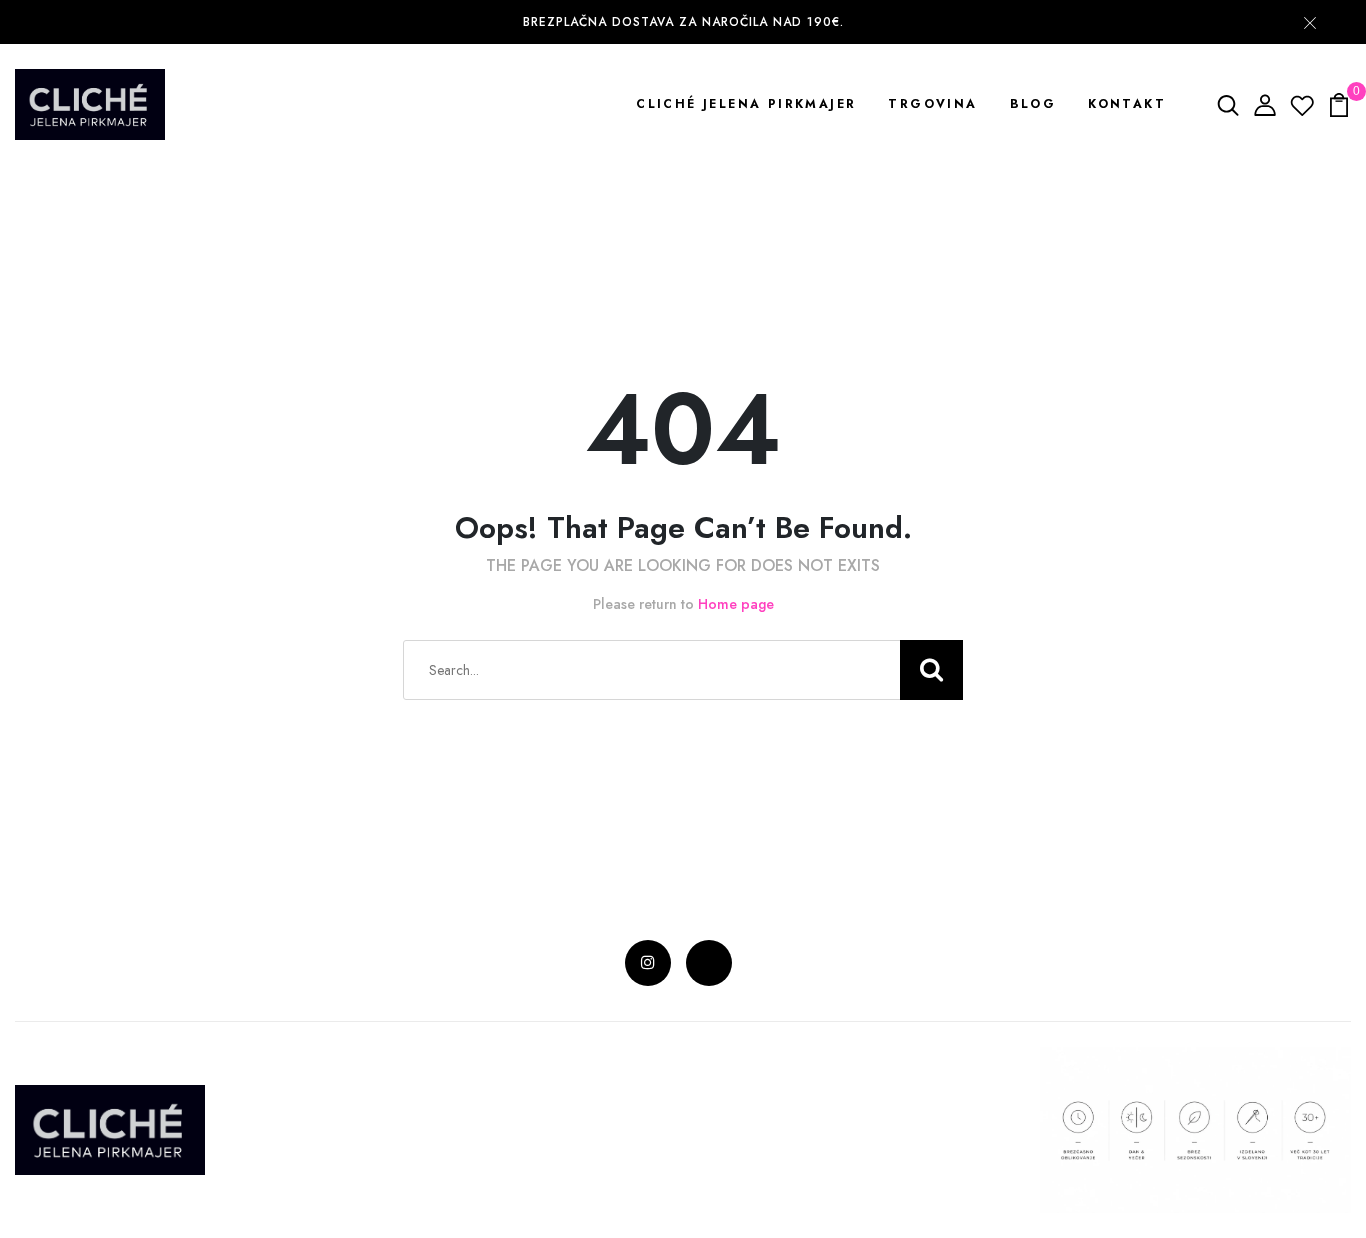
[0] (1339, 103)
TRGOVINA (932, 104)
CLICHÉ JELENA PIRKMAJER (746, 104)
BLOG (1033, 104)
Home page (736, 604)
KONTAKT (1127, 104)
